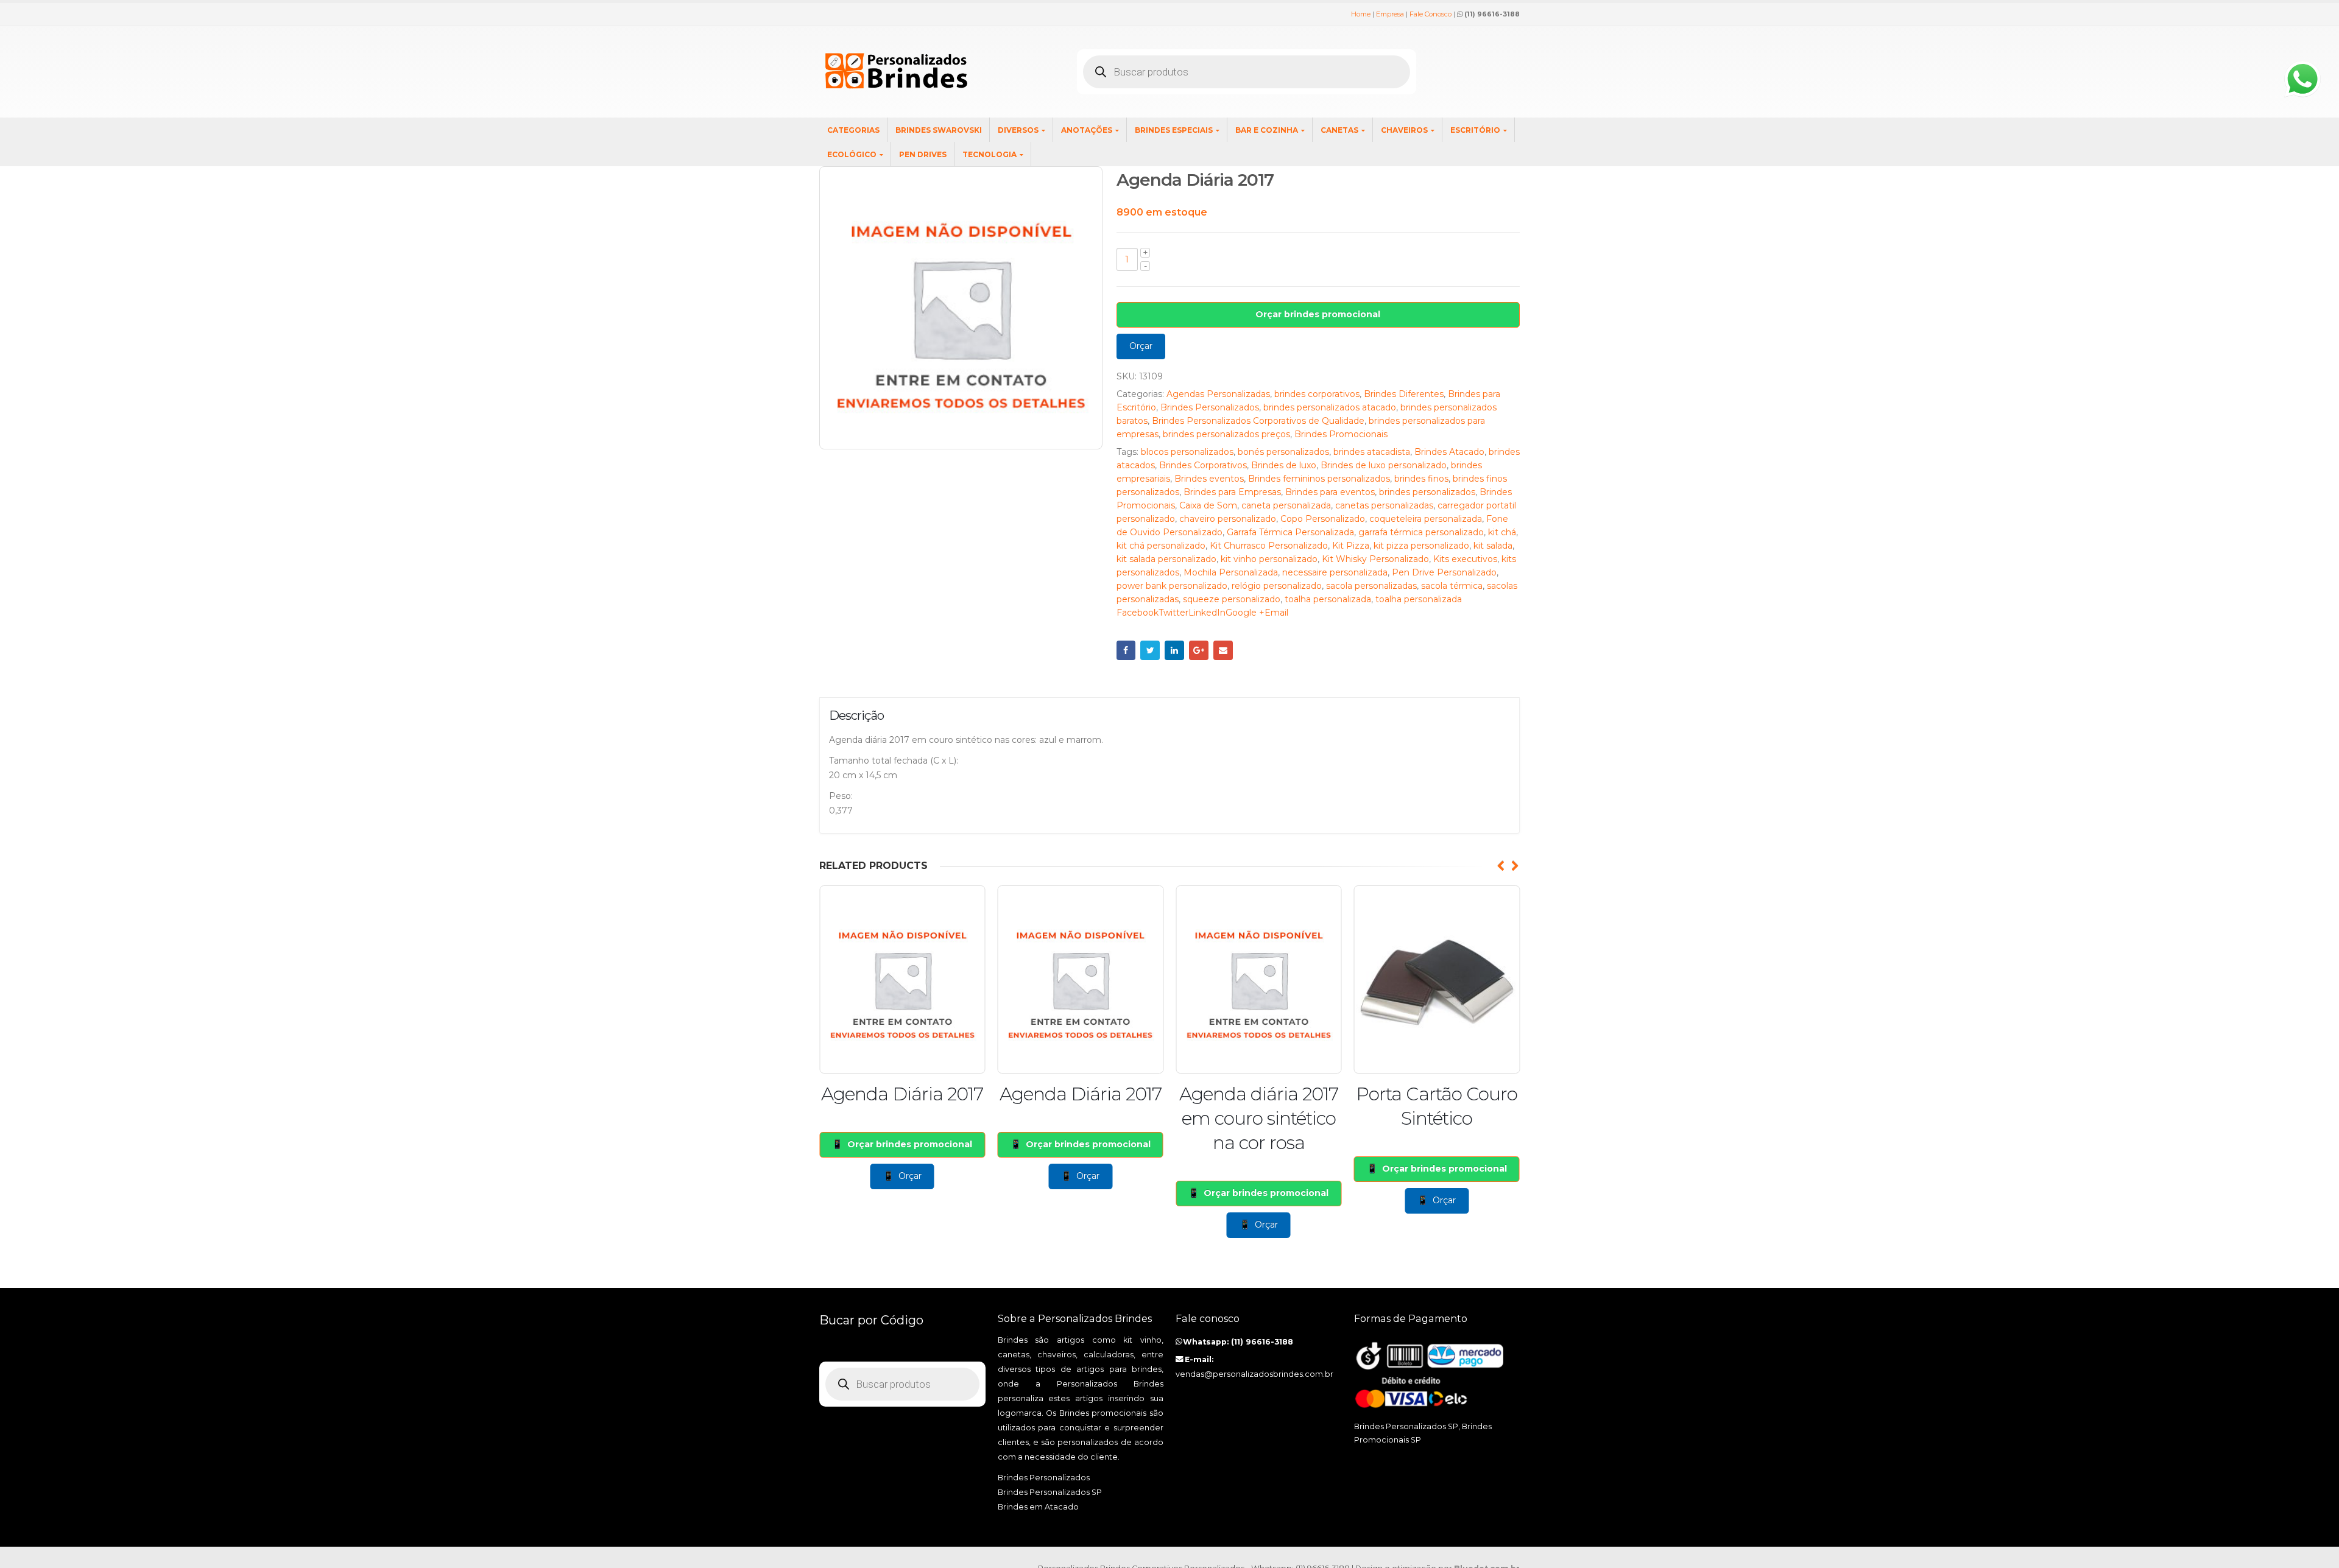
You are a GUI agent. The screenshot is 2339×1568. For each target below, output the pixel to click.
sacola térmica (1452, 586)
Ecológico (852, 154)
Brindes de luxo (1284, 465)
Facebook (1126, 650)
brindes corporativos (1317, 394)
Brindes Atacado (1449, 452)
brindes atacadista (1372, 452)
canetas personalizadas (1384, 505)
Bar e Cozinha (1267, 130)
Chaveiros (1404, 130)
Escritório (1475, 130)
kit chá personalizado (1161, 546)
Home (1361, 14)
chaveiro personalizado (1228, 519)
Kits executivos (1465, 559)
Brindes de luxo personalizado (1384, 465)
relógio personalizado (1277, 586)
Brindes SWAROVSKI (939, 130)
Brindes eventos (1209, 479)
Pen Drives (923, 154)
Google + (1199, 650)
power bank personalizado (1172, 586)
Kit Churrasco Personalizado (1269, 546)
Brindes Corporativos (1203, 465)
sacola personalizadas (1371, 586)
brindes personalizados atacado (1330, 407)
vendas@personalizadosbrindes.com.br (1254, 1374)
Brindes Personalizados (1210, 407)
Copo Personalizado (1323, 519)
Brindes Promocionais (1341, 434)
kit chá (1502, 532)
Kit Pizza (1351, 546)
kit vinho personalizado (1269, 559)
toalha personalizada (1328, 599)
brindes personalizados (1427, 492)
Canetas (1339, 130)
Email (1223, 650)
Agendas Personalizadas (1218, 394)
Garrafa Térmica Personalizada (1290, 532)
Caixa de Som (1208, 505)
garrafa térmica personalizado (1421, 532)
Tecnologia (990, 154)
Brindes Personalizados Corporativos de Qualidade (1258, 421)
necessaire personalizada (1335, 572)
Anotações (1087, 130)
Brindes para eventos (1330, 492)
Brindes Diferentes (1404, 394)
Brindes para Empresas (1232, 492)
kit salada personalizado (1166, 559)
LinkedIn (1174, 650)
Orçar (1141, 346)
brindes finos (1421, 479)
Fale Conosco (1431, 14)
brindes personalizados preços (1226, 434)
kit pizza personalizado (1421, 546)
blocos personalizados (1187, 452)
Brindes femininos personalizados (1319, 479)
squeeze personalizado (1232, 599)
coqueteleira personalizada (1426, 519)
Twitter (1150, 650)
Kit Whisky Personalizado (1375, 559)
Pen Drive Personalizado (1444, 572)
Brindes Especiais (1174, 130)
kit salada (1493, 546)
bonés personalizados (1283, 452)
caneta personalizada (1286, 505)
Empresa (1390, 14)
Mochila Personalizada (1231, 572)
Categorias (853, 130)
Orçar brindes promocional (1318, 314)
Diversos (1018, 130)
